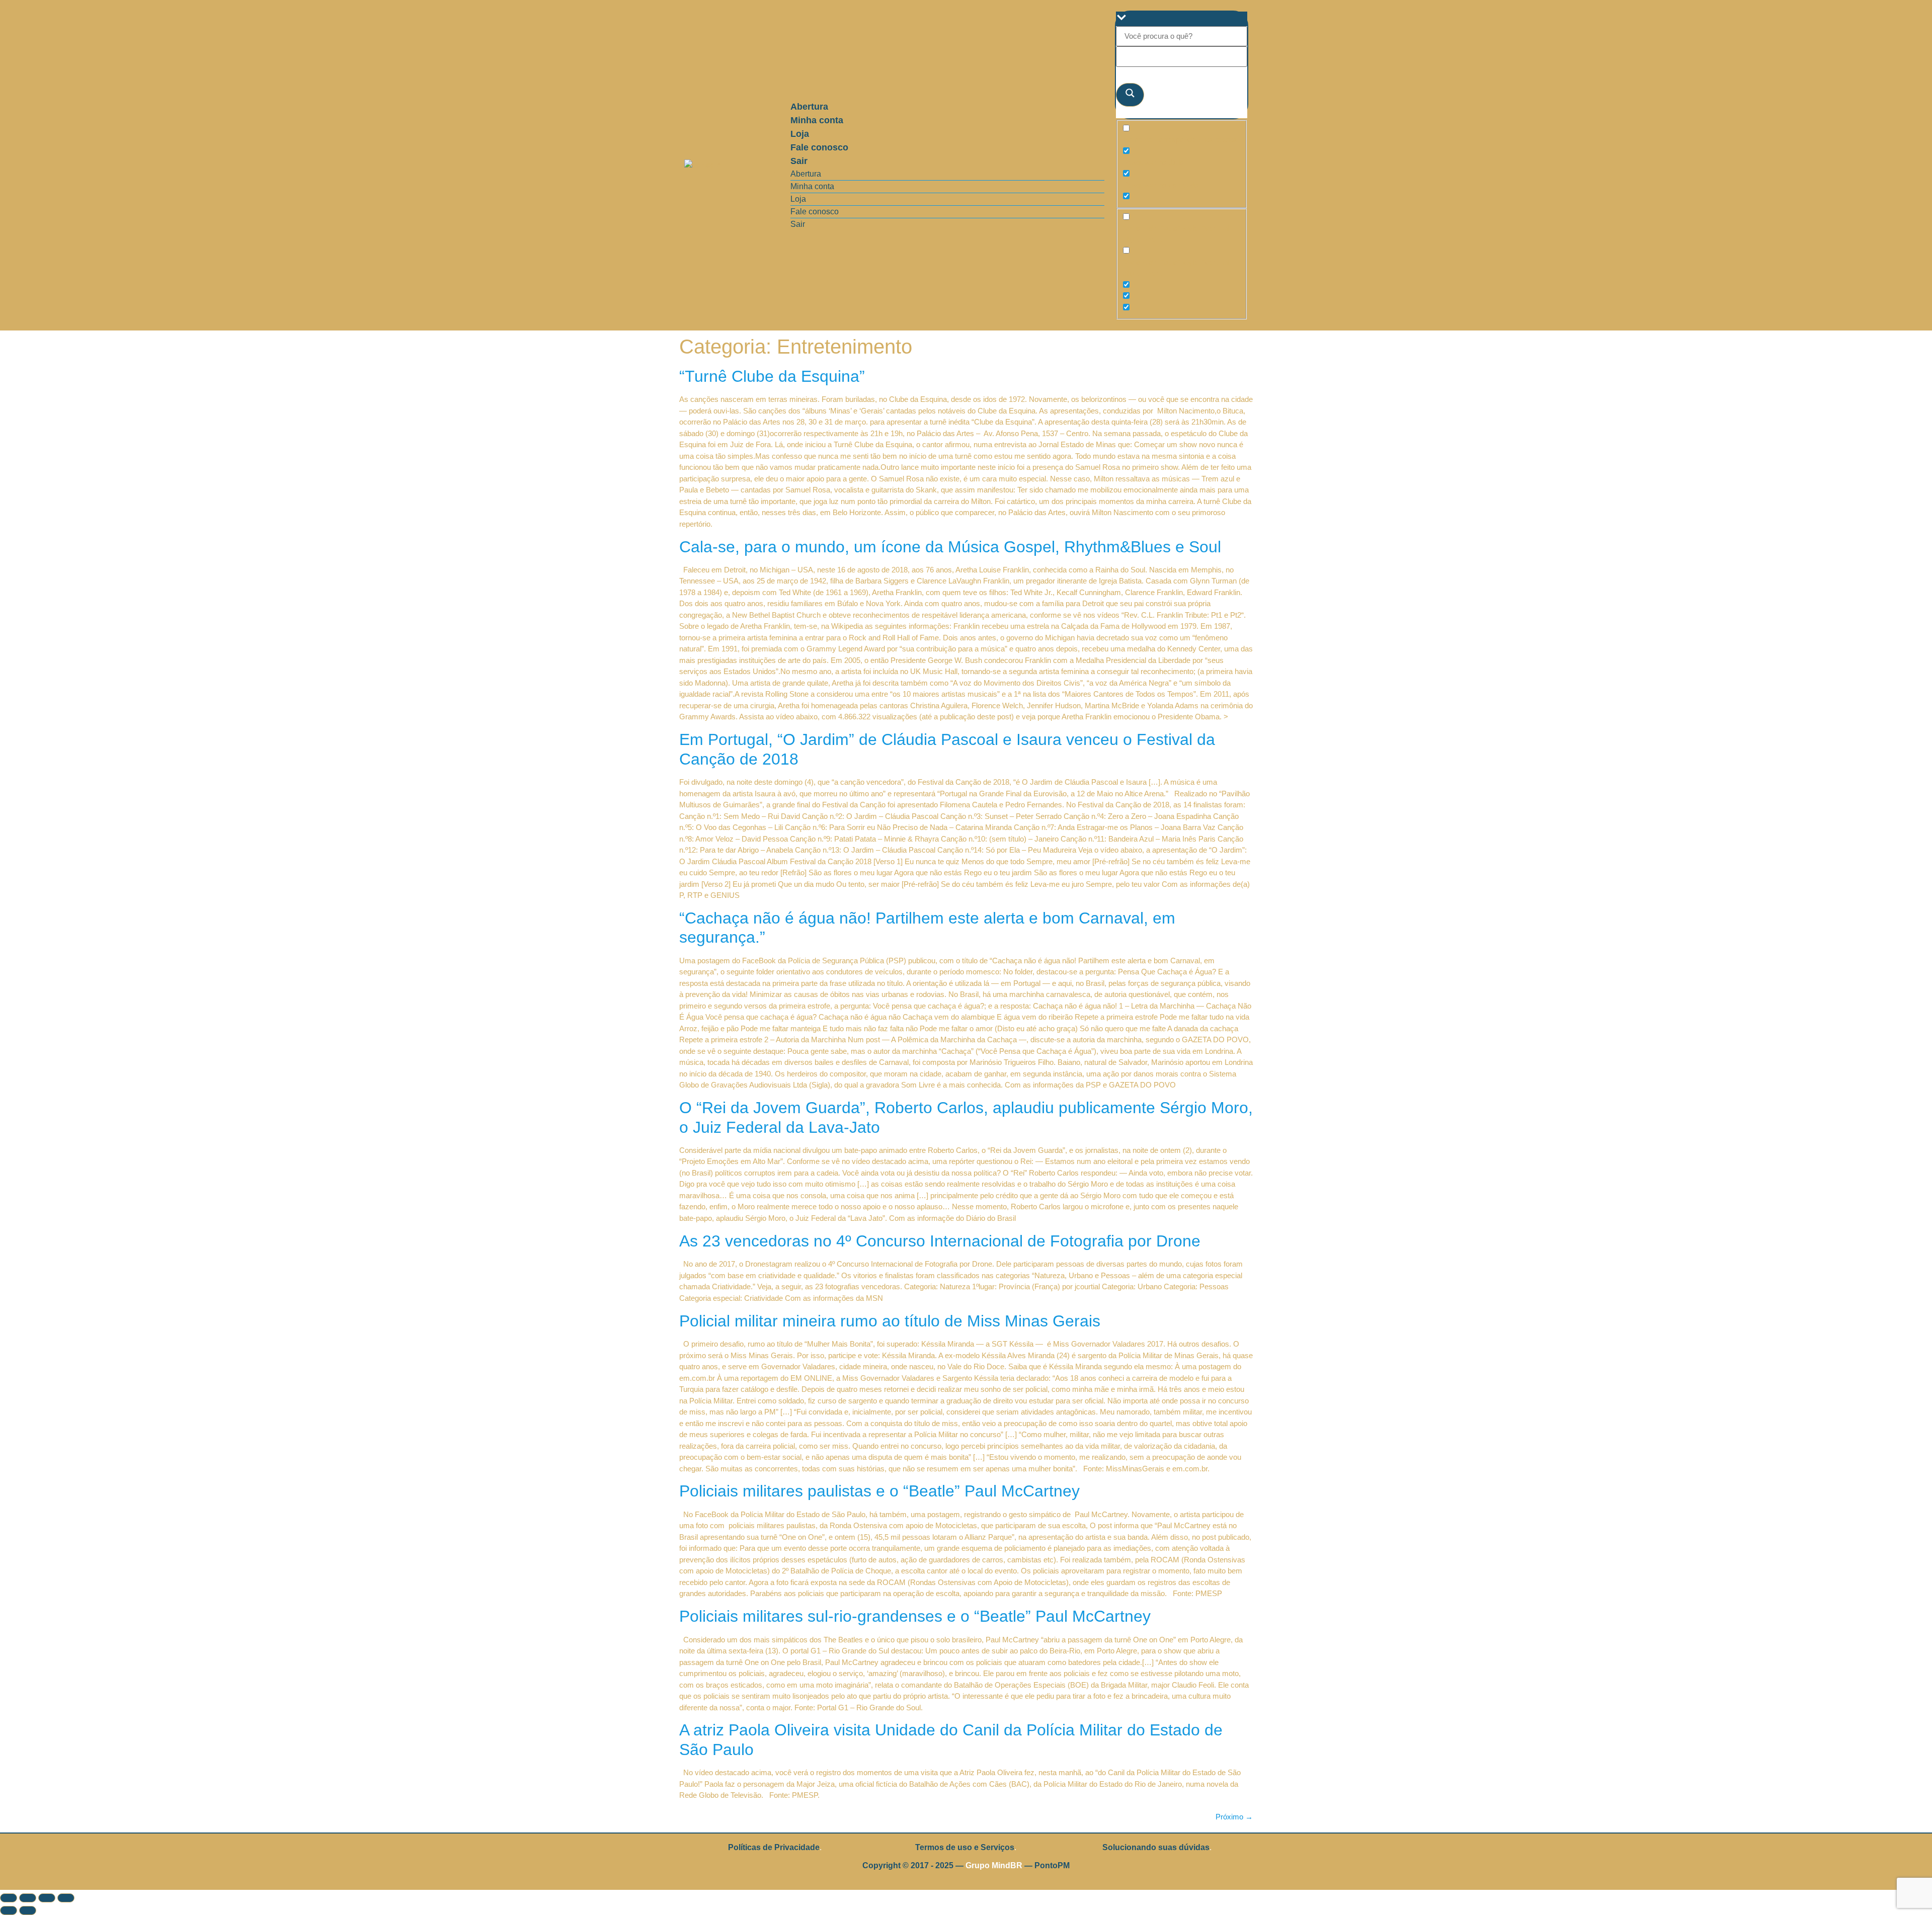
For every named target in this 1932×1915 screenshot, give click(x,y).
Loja (800, 134)
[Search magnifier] (1130, 95)
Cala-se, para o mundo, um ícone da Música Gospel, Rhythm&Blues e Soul (950, 547)
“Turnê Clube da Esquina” (772, 376)
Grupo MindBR (994, 1865)
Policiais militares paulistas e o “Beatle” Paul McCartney (879, 1491)
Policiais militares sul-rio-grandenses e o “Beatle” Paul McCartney (915, 1616)
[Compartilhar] (47, 1898)
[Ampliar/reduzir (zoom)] (9, 1898)
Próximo (1234, 1817)
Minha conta (817, 120)
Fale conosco (819, 147)
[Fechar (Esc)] (66, 1898)
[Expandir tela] (28, 1898)
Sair (799, 161)
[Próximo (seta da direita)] (28, 1910)
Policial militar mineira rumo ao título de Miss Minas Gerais (890, 1321)
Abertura (809, 107)
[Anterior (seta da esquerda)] (9, 1910)
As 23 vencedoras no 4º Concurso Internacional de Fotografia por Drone (940, 1241)
